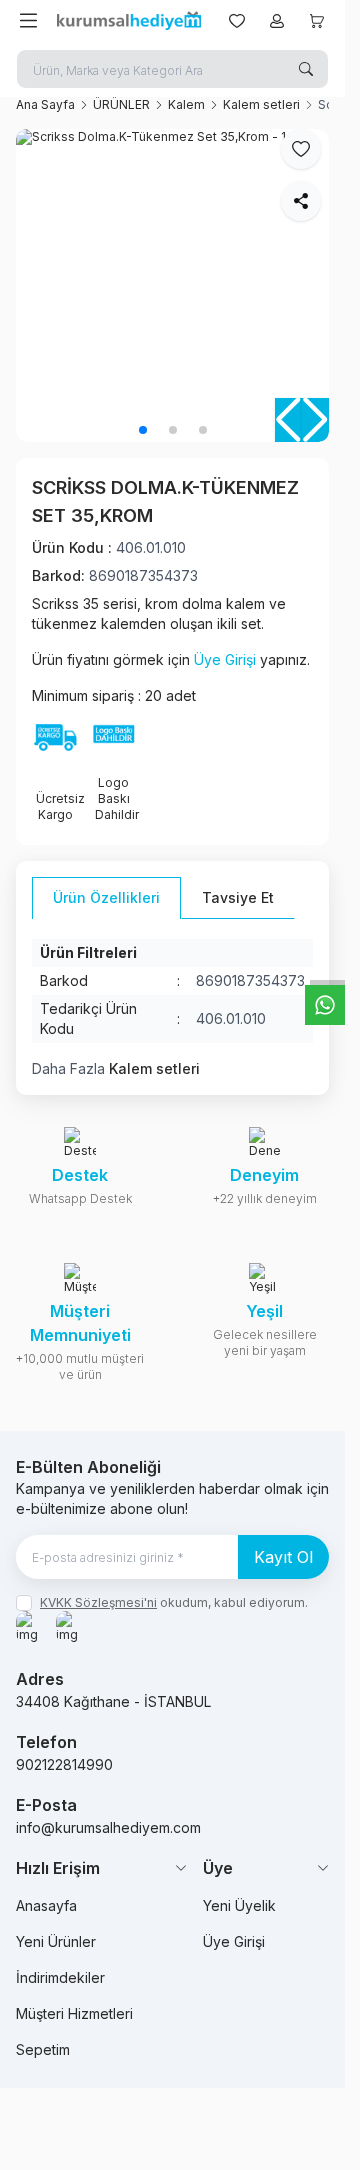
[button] (143, 430)
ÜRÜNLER (121, 104)
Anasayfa (46, 1905)
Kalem (186, 104)
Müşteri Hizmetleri (74, 2013)
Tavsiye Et (238, 897)
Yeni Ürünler (56, 1941)
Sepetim (43, 2049)
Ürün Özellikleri (106, 897)
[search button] (306, 69)
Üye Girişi (225, 659)
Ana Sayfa (45, 104)
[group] (172, 285)
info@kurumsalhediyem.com (108, 1827)
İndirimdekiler (60, 1977)
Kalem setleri (261, 104)
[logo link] (129, 21)
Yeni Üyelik (239, 1905)
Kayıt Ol (283, 1557)
